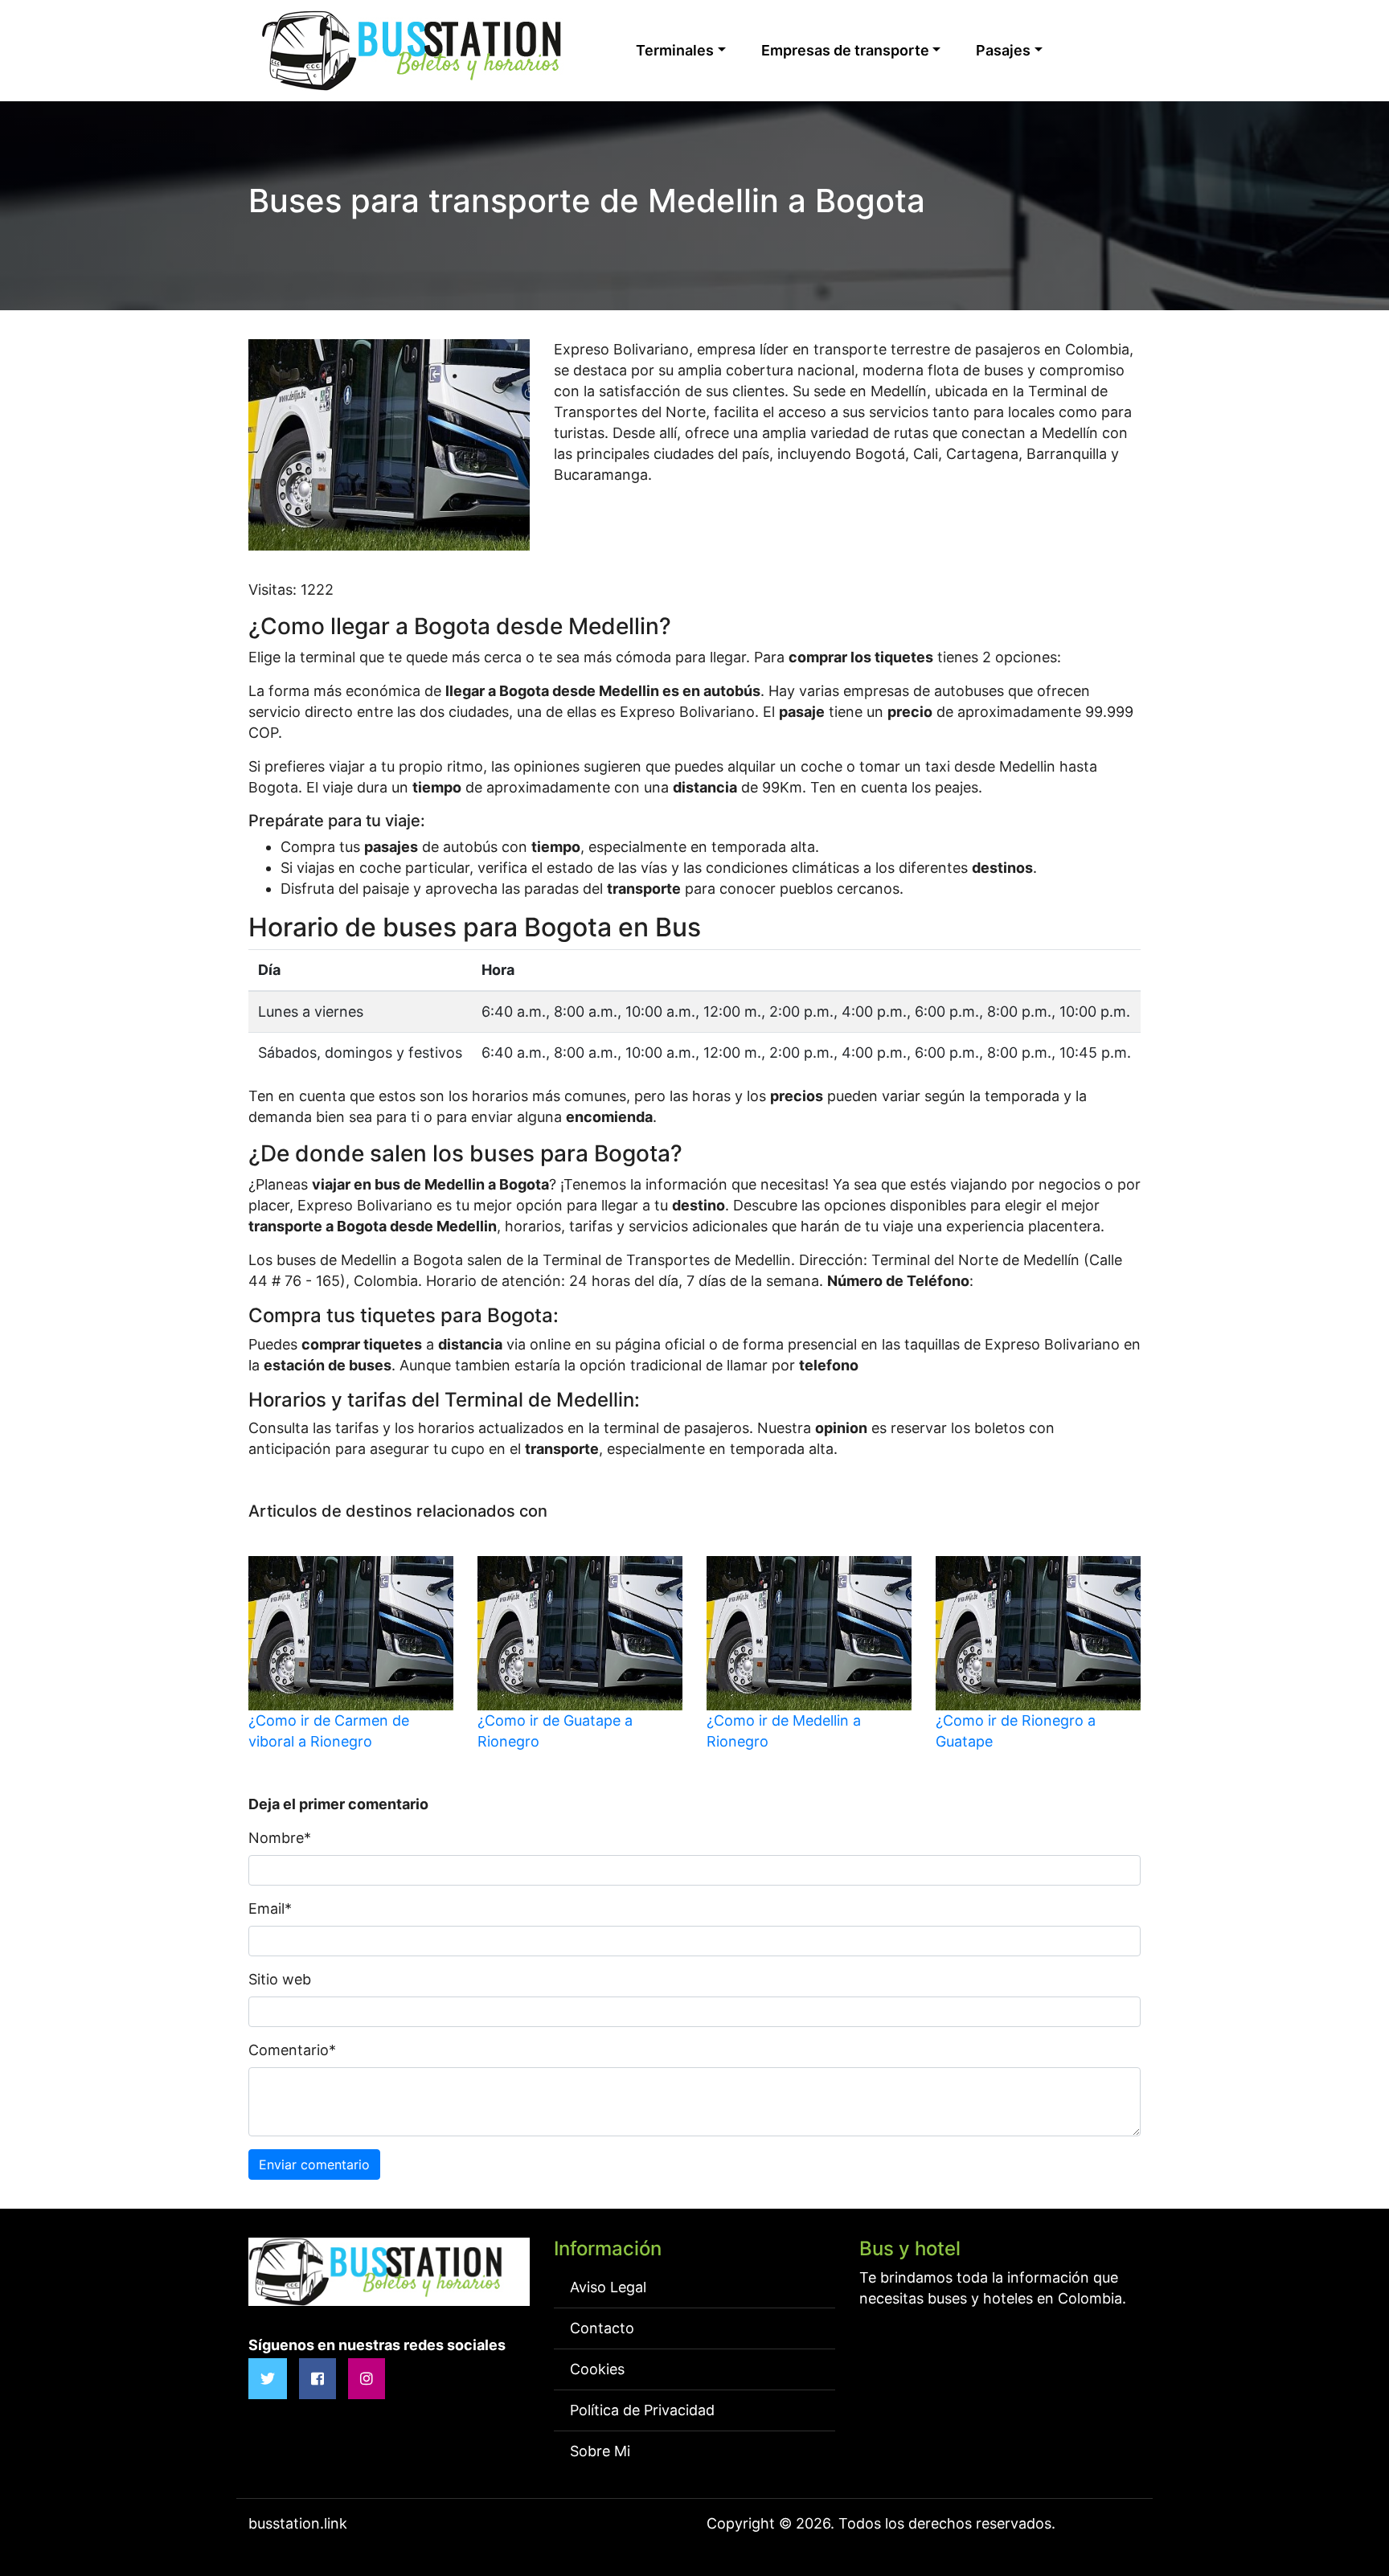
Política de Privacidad (642, 2410)
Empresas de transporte (845, 50)
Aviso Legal (608, 2287)
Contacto (602, 2328)
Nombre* (280, 1838)
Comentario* (292, 2050)
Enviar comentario (314, 2164)
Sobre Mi (600, 2451)
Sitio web (280, 1979)
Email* (270, 1908)
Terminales (675, 50)
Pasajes (1003, 50)
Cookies (597, 2369)
